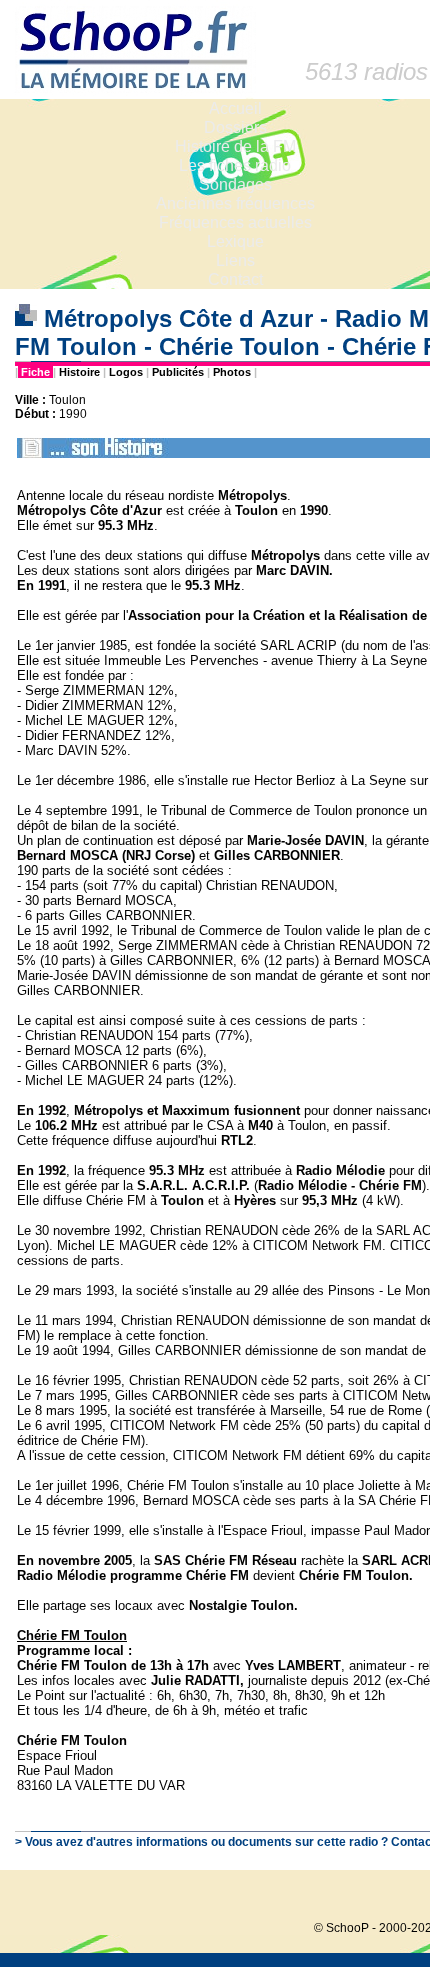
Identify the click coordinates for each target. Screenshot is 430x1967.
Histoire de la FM (235, 146)
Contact (235, 279)
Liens (235, 260)
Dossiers (235, 127)
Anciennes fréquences (235, 203)
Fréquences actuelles (235, 222)
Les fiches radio (235, 165)
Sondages (235, 184)
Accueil (235, 108)
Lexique (235, 241)
